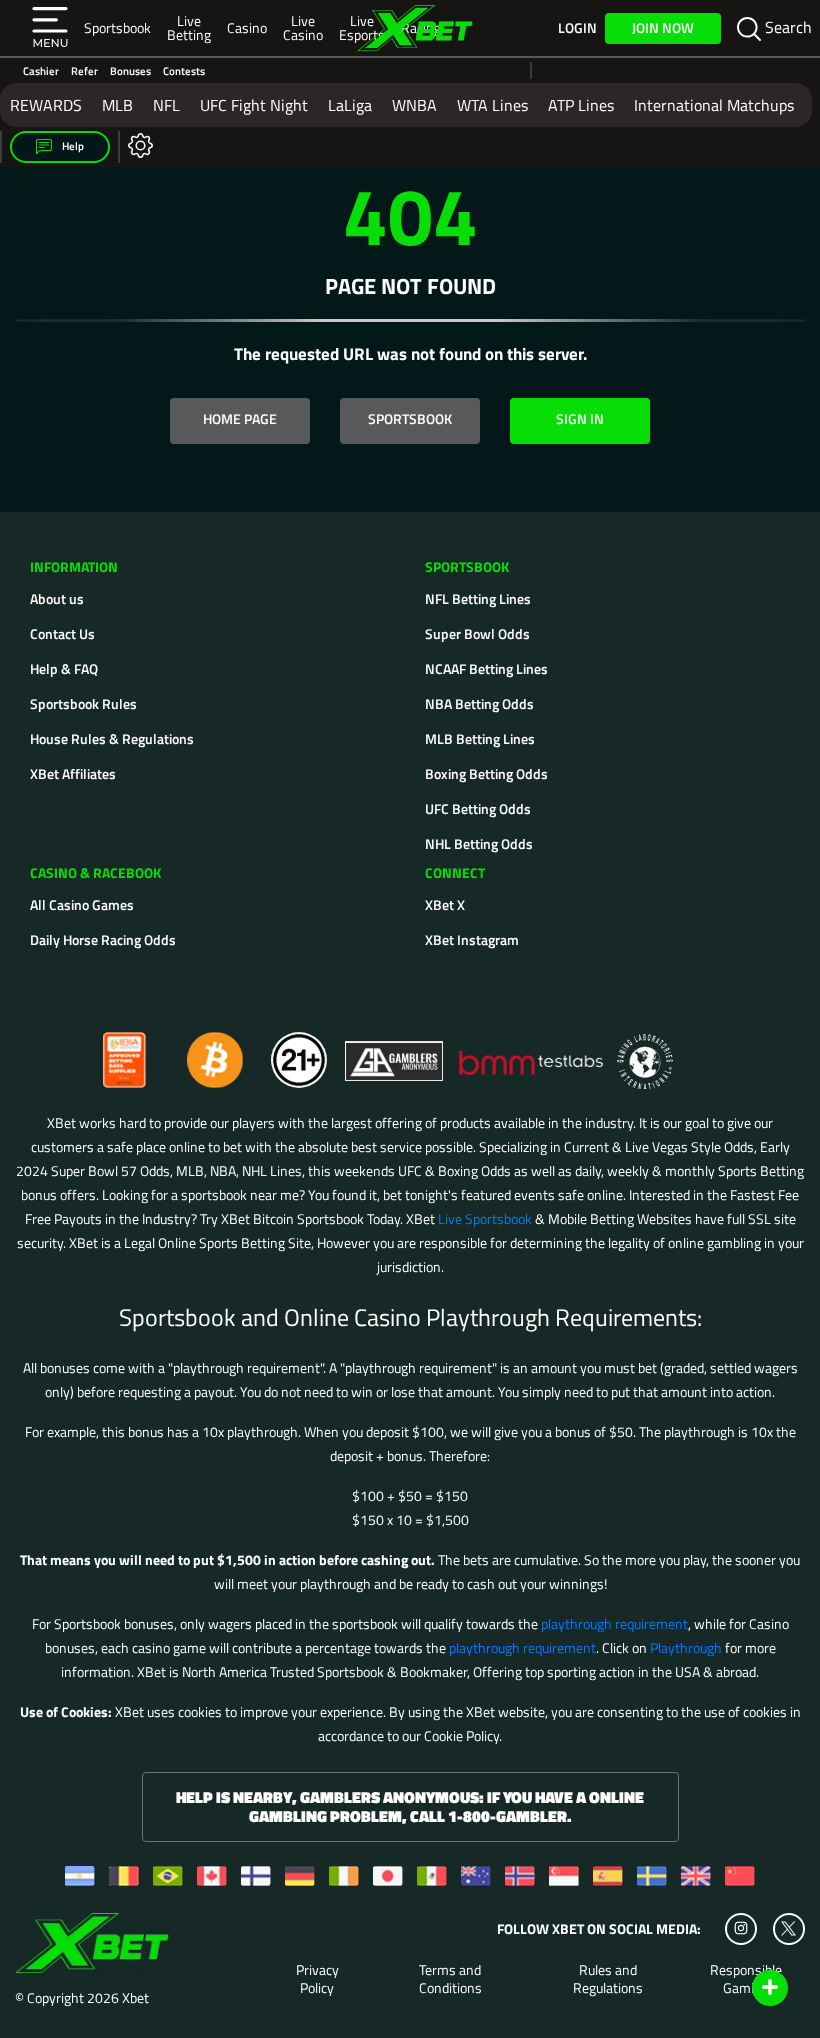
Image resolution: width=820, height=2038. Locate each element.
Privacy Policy (317, 1979)
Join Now (663, 27)
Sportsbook (117, 27)
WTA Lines (492, 105)
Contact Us (62, 633)
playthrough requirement (614, 1623)
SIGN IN (580, 418)
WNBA (414, 105)
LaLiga (350, 105)
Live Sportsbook (485, 1218)
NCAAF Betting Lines (486, 668)
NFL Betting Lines (478, 598)
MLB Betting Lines (480, 738)
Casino (247, 27)
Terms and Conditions (450, 1979)
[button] (50, 28)
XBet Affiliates (73, 773)
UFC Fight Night (254, 105)
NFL (166, 105)
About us (57, 598)
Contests (184, 70)
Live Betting (189, 27)
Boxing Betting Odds (486, 773)
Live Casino (303, 27)
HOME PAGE (240, 418)
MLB (117, 105)
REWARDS (46, 105)
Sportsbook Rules (83, 703)
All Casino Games (82, 904)
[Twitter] (788, 1928)
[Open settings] (136, 144)
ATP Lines (581, 105)
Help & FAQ (64, 668)
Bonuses (130, 70)
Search (786, 27)
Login (577, 28)
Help (72, 146)
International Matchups (714, 105)
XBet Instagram (472, 939)
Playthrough (686, 1647)
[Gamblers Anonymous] (395, 1051)
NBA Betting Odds (479, 703)
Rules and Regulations (608, 1979)
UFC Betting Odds (478, 808)
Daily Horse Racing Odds (103, 939)
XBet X (445, 904)
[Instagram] (741, 1929)
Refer (84, 70)
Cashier (41, 70)
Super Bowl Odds (477, 633)
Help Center (746, 1989)
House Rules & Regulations (112, 738)
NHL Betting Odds (479, 843)
